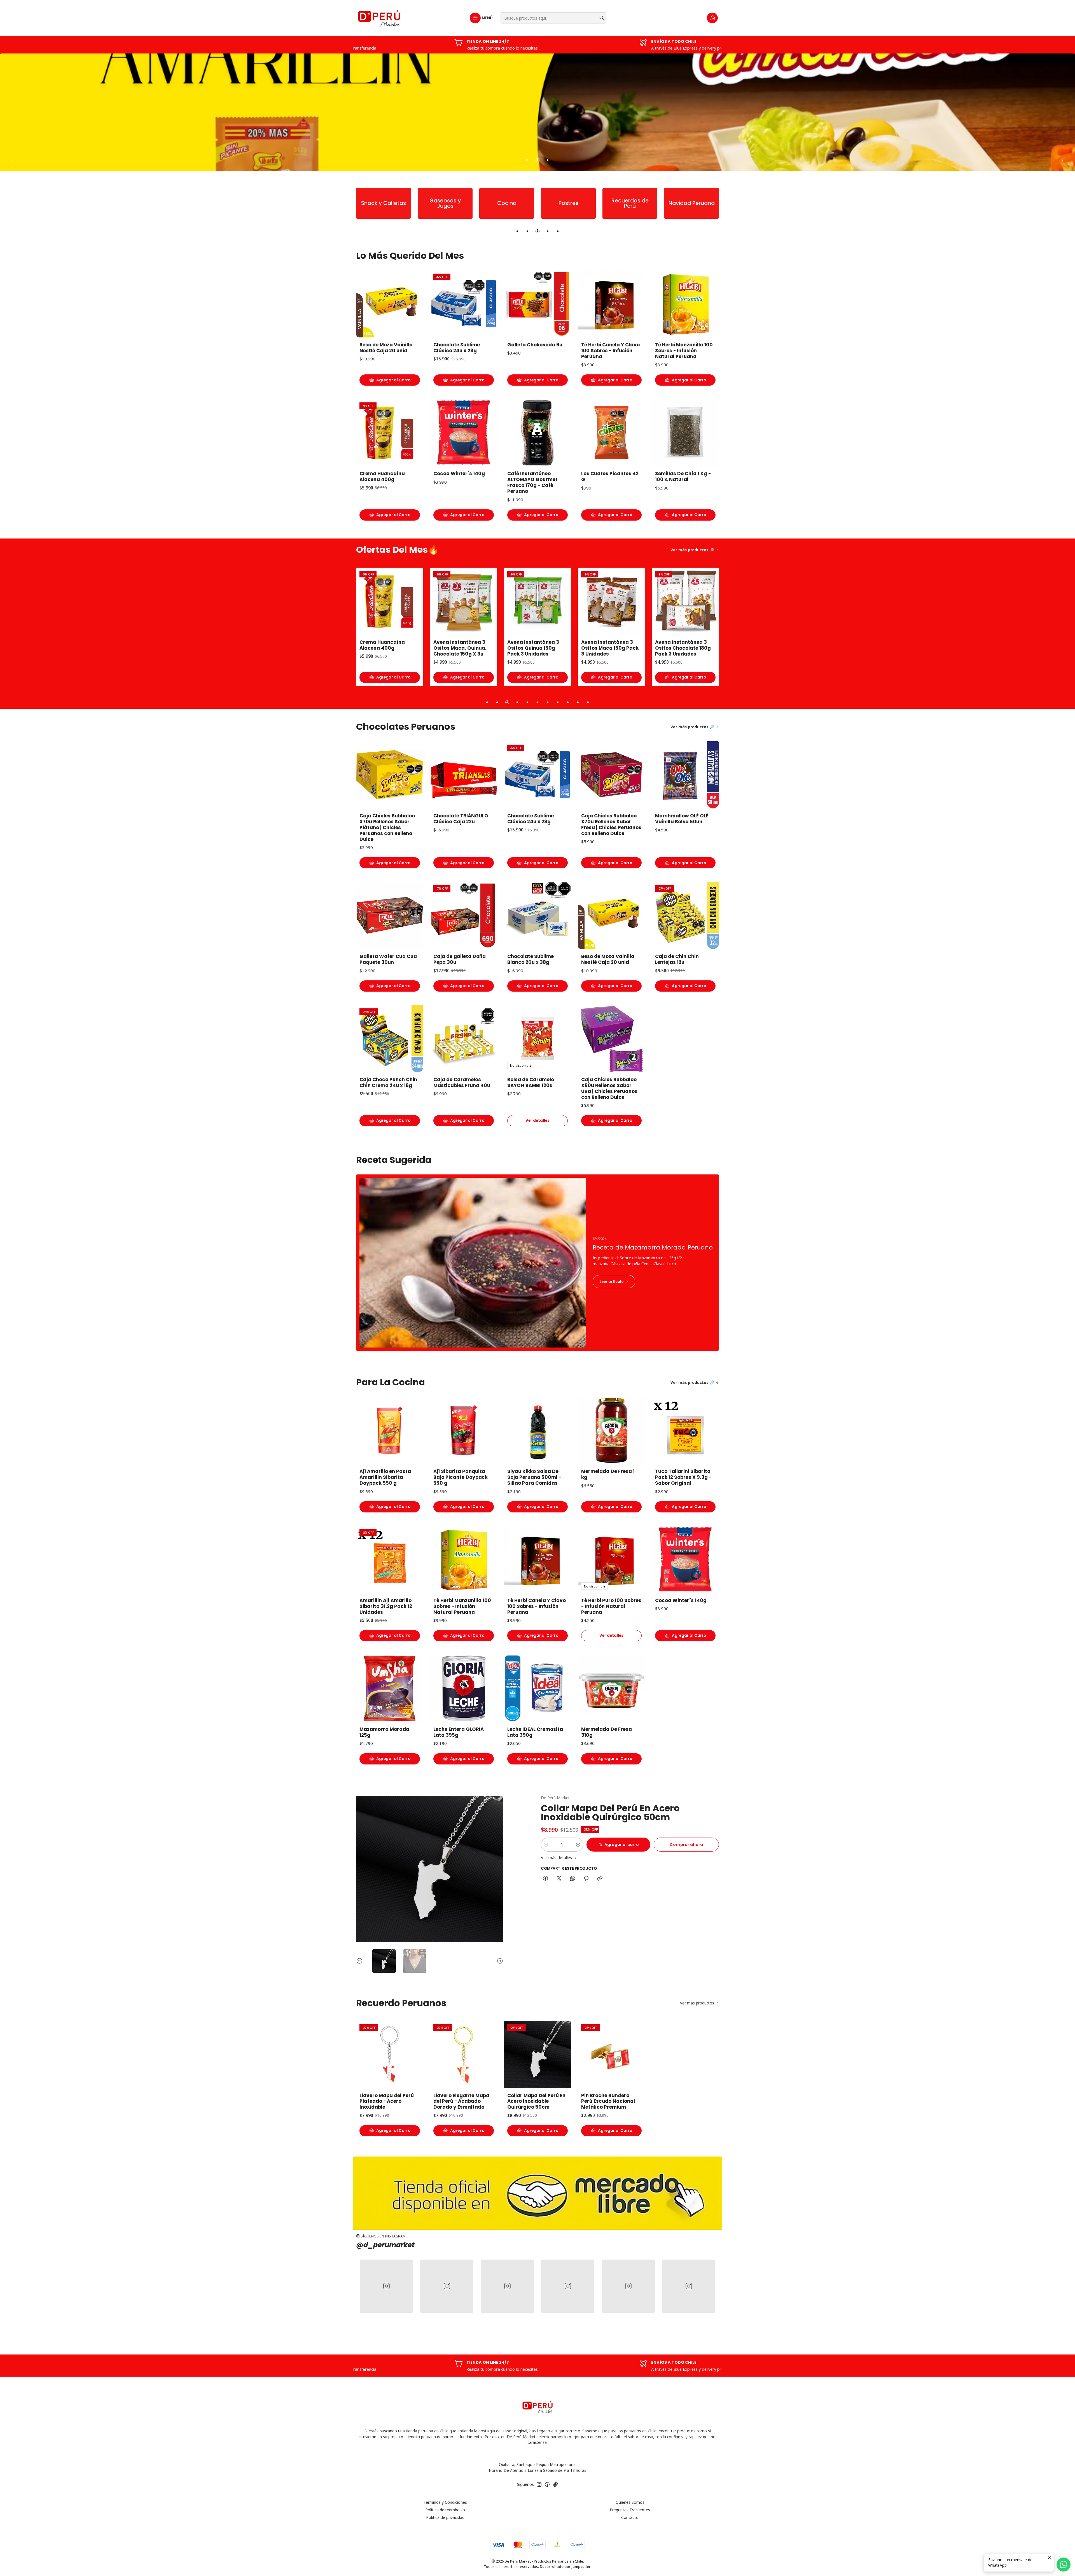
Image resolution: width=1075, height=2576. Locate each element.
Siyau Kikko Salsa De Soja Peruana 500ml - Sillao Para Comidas (534, 1477)
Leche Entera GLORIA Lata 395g (459, 1732)
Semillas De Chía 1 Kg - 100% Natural (683, 477)
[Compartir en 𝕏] (559, 1879)
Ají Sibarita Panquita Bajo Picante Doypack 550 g (461, 1477)
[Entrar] (537, 2193)
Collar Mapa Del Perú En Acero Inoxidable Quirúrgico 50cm (610, 1812)
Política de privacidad (445, 2517)
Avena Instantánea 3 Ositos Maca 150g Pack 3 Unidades (462, 648)
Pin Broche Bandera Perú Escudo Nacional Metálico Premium (608, 2101)
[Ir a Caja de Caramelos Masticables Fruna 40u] (464, 1039)
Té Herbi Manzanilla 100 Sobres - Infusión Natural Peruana (684, 351)
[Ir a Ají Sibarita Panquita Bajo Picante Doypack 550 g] (464, 1430)
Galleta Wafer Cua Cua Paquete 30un (388, 959)
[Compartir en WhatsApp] (573, 1879)
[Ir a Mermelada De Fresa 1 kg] (611, 1430)
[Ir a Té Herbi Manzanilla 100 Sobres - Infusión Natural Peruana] (685, 304)
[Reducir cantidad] (546, 1845)
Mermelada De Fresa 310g (607, 1732)
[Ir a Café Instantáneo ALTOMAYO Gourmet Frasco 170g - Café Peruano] (537, 433)
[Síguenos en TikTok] (555, 2484)
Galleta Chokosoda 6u (535, 345)
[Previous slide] (14, 160)
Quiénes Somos (630, 2502)
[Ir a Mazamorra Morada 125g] (390, 1688)
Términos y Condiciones (445, 2502)
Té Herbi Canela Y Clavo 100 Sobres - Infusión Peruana (610, 351)
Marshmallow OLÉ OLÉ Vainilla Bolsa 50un (682, 819)
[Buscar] (602, 18)
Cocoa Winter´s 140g (459, 474)
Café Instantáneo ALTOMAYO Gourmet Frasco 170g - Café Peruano (532, 482)
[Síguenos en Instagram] (539, 2484)
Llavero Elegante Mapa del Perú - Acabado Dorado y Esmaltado (461, 2101)
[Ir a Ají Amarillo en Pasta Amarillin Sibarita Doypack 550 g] (390, 1430)
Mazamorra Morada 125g (384, 1732)
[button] (527, 160)
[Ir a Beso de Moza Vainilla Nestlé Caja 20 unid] (390, 304)
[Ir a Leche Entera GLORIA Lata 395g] (464, 1688)
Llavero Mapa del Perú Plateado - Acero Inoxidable (387, 2101)
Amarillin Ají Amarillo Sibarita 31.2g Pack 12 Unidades (386, 1606)
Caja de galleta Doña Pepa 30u (460, 959)
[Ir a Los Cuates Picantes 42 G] (611, 433)
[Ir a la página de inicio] (379, 18)
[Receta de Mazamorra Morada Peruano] (537, 1263)
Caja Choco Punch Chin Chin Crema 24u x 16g (610, 645)
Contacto (630, 2517)
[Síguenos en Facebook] (547, 2484)
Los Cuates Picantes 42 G (610, 477)
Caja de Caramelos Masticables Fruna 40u (462, 1083)
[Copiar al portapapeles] (600, 1879)
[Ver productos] (370, 203)
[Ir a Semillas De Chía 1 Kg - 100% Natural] (685, 433)
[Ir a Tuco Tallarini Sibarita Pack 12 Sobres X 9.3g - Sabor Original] (685, 1430)
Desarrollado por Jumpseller (565, 2566)
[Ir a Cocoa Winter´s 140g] (464, 433)
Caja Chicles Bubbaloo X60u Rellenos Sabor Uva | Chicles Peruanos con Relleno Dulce (609, 1088)
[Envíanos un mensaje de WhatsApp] (1064, 2565)
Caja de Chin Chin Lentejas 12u (677, 645)
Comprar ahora (686, 1845)
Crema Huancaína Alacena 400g (382, 477)
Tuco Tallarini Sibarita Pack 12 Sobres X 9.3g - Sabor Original (683, 1477)
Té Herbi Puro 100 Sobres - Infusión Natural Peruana (611, 1606)
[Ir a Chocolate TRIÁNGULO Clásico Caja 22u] (464, 775)
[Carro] (712, 18)
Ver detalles (537, 1121)
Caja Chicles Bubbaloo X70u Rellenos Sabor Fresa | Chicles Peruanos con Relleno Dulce (611, 825)
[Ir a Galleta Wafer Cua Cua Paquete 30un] (390, 915)
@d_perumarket (385, 2245)
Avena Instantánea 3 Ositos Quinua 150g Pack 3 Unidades (385, 648)
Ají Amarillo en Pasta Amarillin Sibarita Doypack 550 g (385, 1477)
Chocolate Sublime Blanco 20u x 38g (531, 959)
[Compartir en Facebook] (545, 1879)
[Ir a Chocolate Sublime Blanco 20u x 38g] (537, 915)
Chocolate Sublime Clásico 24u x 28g (457, 348)
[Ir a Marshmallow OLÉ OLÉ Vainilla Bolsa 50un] (685, 775)
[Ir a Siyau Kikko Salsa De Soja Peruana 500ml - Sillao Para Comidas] (537, 1430)
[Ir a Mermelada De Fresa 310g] (611, 1688)
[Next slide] (1061, 160)
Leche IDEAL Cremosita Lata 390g (535, 1732)
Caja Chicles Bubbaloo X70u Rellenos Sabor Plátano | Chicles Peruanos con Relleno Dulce (387, 828)
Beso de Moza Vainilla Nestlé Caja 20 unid (386, 348)
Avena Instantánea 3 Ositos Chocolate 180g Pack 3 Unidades (535, 648)
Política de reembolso (445, 2510)
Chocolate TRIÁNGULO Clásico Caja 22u (461, 819)
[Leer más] (537, 112)
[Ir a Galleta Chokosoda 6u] (537, 304)
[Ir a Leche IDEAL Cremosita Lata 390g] (537, 1688)
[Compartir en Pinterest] (586, 1879)
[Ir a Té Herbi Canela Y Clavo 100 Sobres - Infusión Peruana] (611, 304)
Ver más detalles (556, 1858)
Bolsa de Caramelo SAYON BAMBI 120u (531, 1083)
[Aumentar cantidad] (578, 1845)
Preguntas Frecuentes (630, 2510)
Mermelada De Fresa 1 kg (608, 1474)
